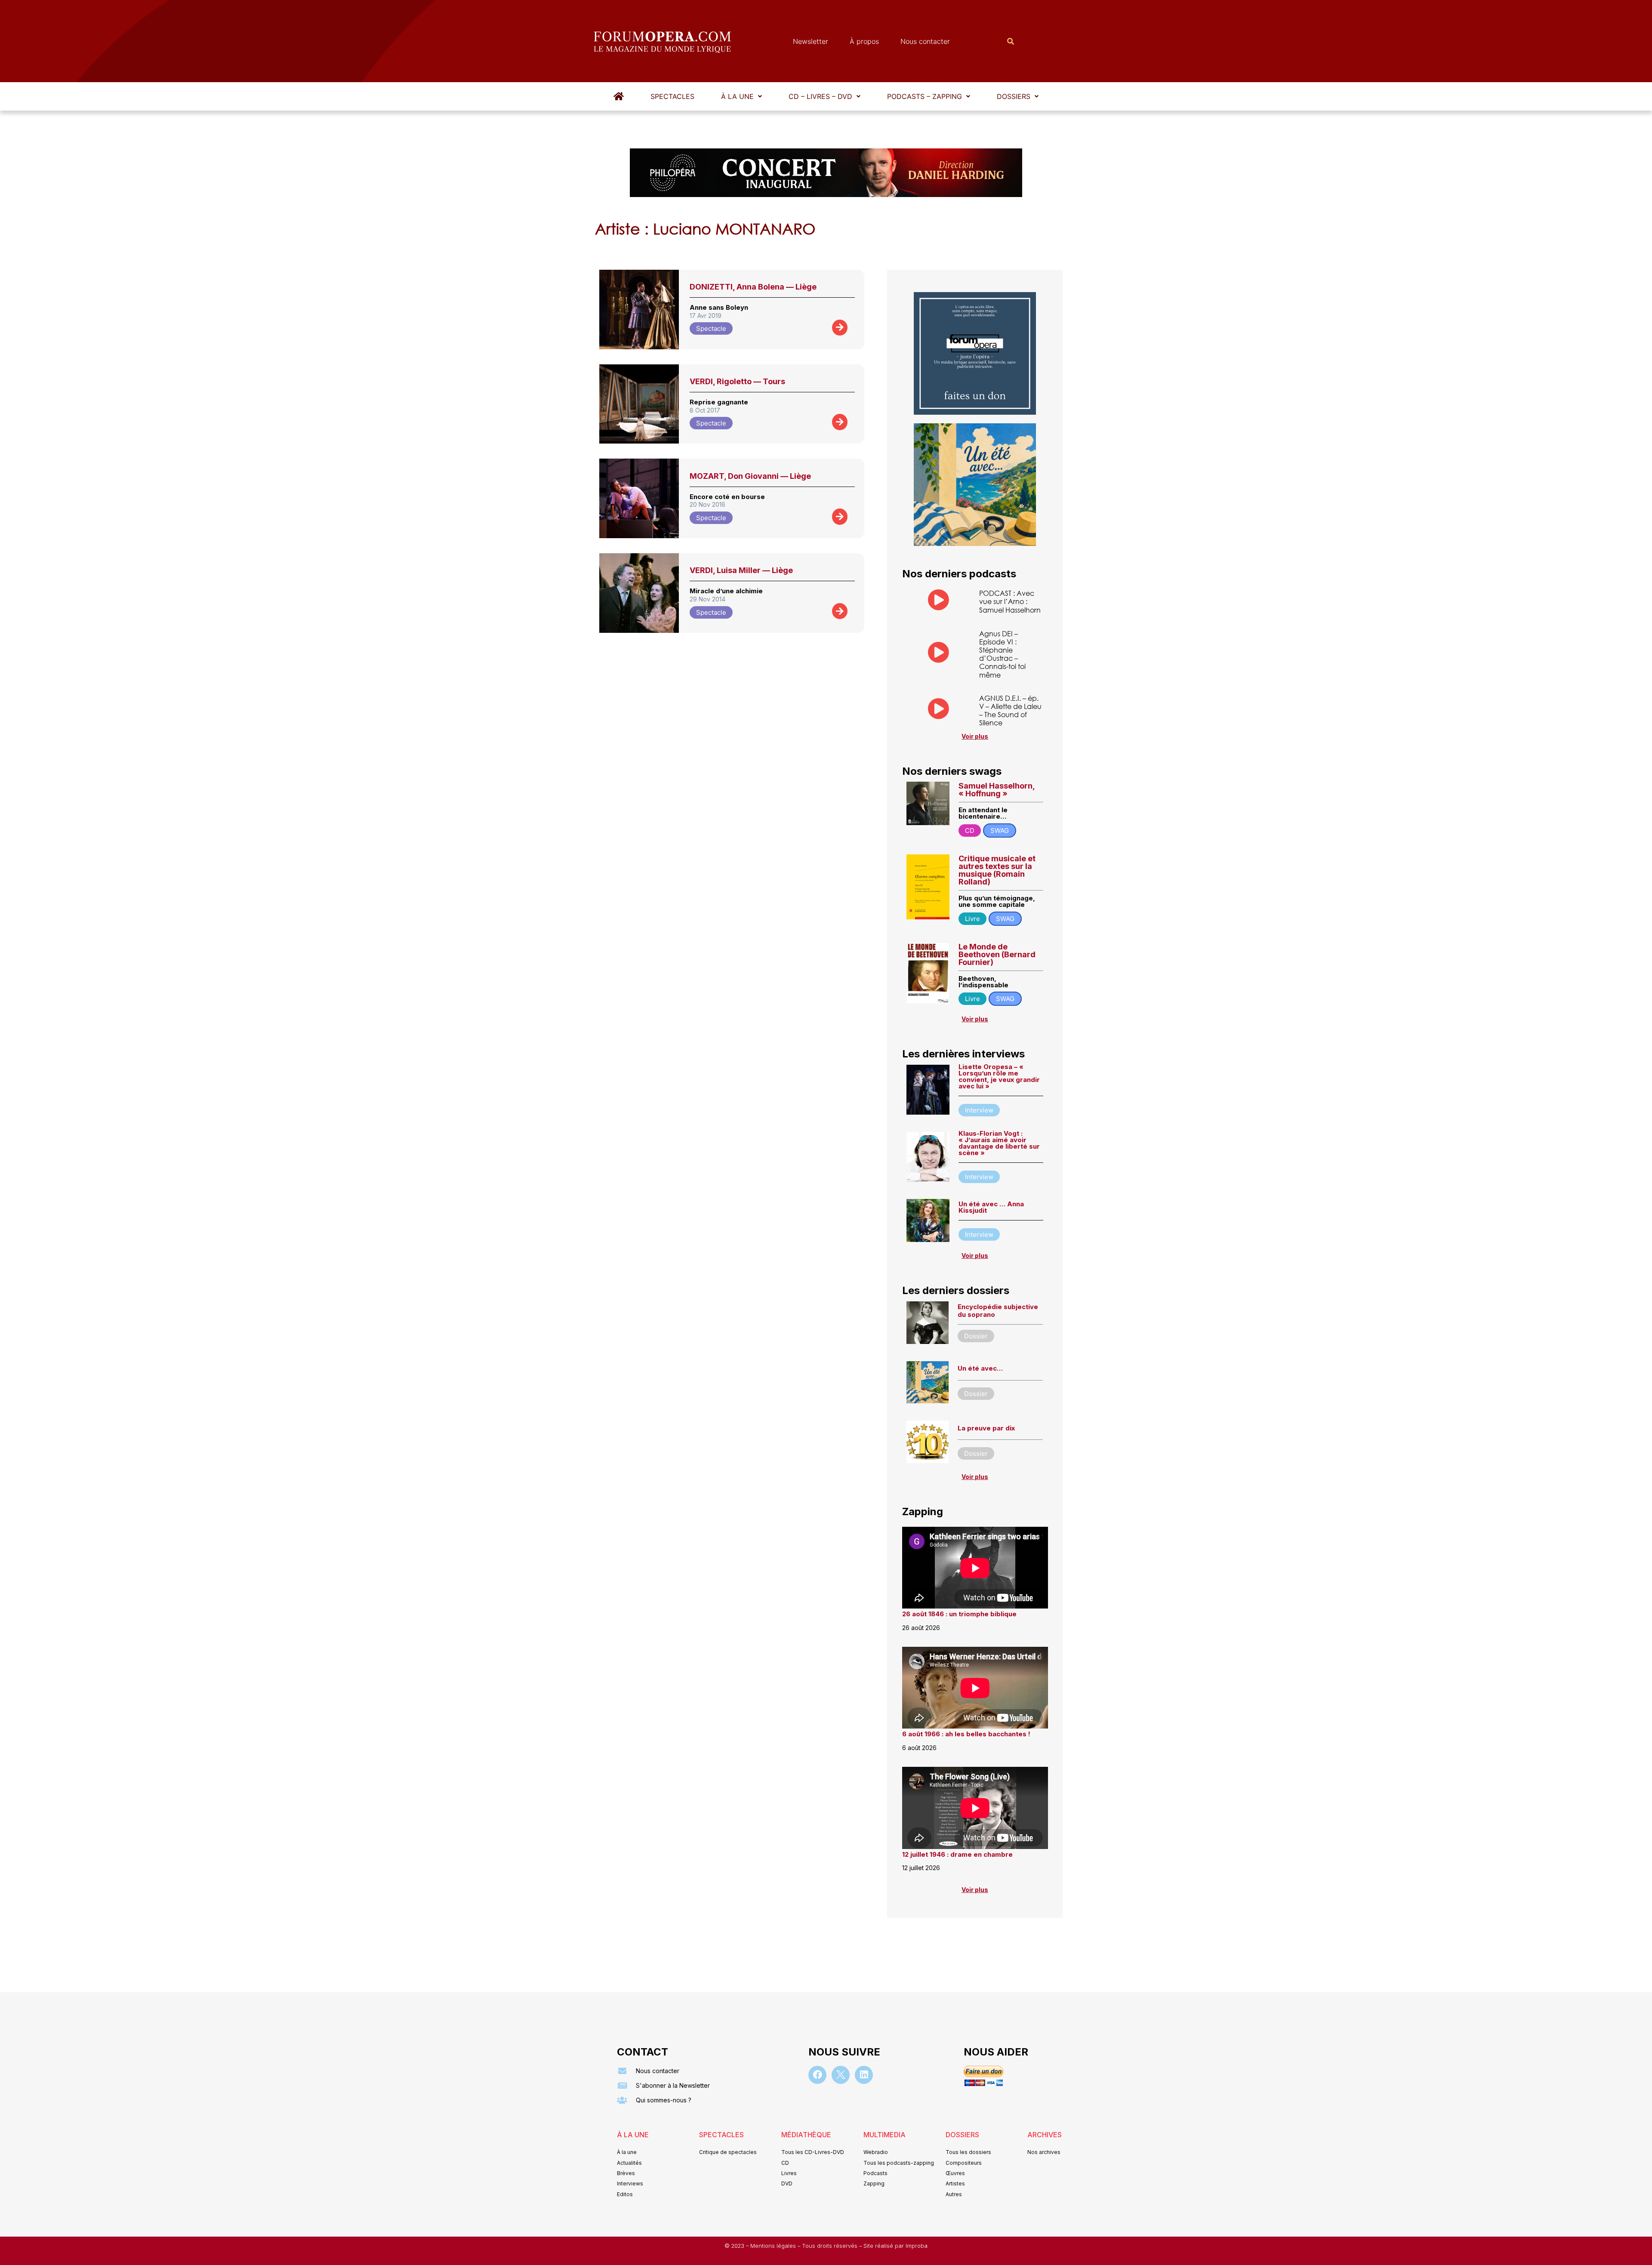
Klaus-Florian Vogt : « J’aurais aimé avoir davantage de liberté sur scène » (999, 1143)
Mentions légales (774, 2246)
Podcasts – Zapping (925, 96)
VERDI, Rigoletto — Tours (737, 381)
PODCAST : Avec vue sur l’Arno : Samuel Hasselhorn (1010, 601)
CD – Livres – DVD (820, 96)
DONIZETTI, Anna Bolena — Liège (753, 287)
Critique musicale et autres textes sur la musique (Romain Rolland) (997, 870)
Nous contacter (925, 41)
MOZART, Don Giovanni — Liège (750, 476)
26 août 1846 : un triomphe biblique (959, 1614)
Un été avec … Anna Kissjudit (991, 1207)
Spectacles (672, 96)
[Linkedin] (864, 2075)
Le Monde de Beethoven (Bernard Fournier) (997, 954)
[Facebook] (817, 2075)
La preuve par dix (986, 1428)
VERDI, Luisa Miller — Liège (741, 570)
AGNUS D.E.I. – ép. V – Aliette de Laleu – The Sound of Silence (1010, 710)
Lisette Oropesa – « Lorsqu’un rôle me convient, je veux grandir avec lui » (999, 1076)
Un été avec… (980, 1368)
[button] (741, 96)
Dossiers (1014, 96)
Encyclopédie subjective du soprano (998, 1311)
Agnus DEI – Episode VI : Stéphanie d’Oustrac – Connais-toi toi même (1002, 654)
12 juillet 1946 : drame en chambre (957, 1854)
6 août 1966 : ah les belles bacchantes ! (966, 1734)
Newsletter (811, 41)
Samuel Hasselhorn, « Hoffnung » (997, 790)
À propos (864, 41)
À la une (737, 96)
